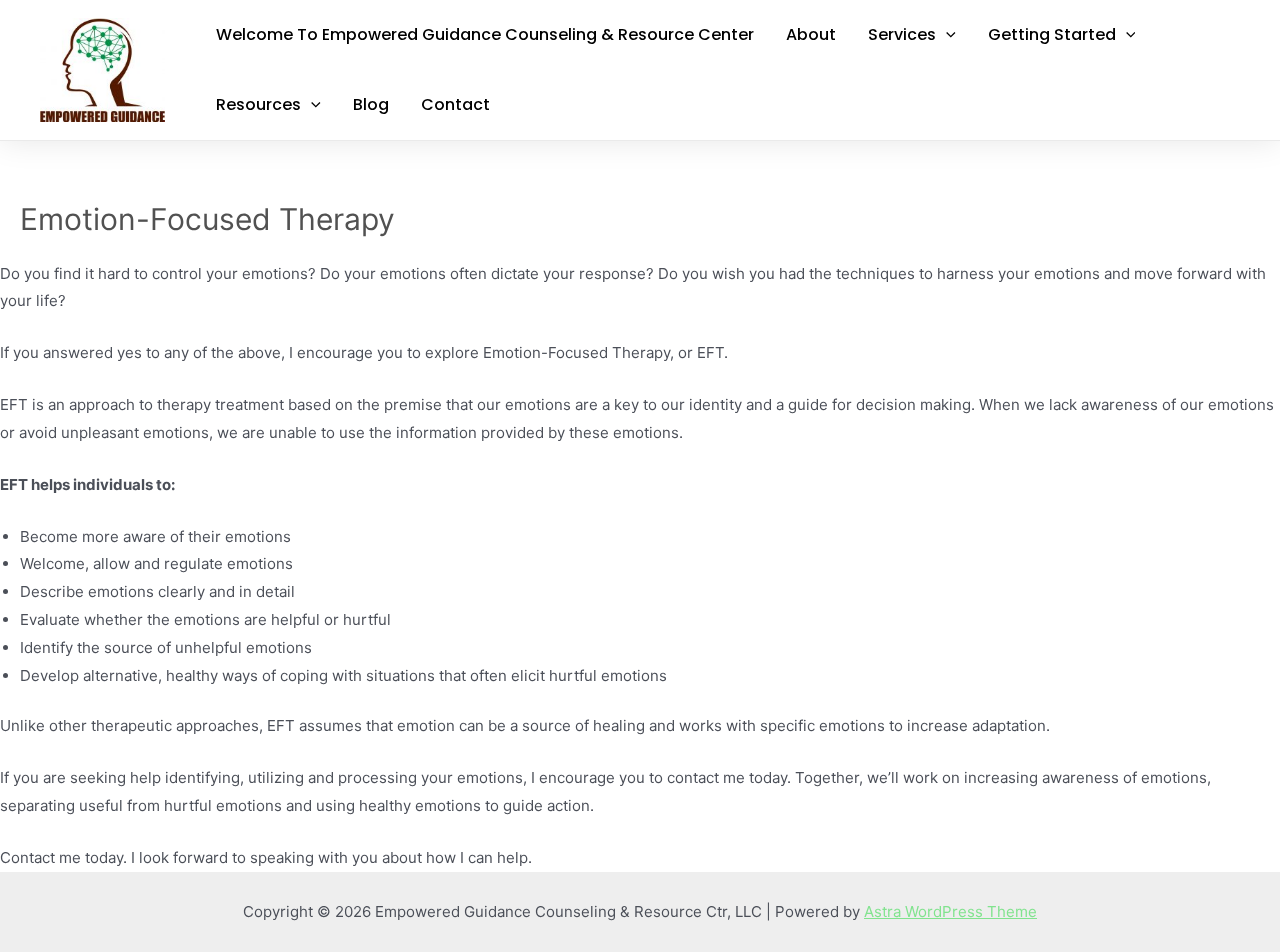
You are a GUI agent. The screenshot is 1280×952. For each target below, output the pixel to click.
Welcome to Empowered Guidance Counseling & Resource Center (485, 34)
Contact (455, 104)
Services (902, 34)
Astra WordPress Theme (950, 911)
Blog (371, 104)
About (811, 34)
